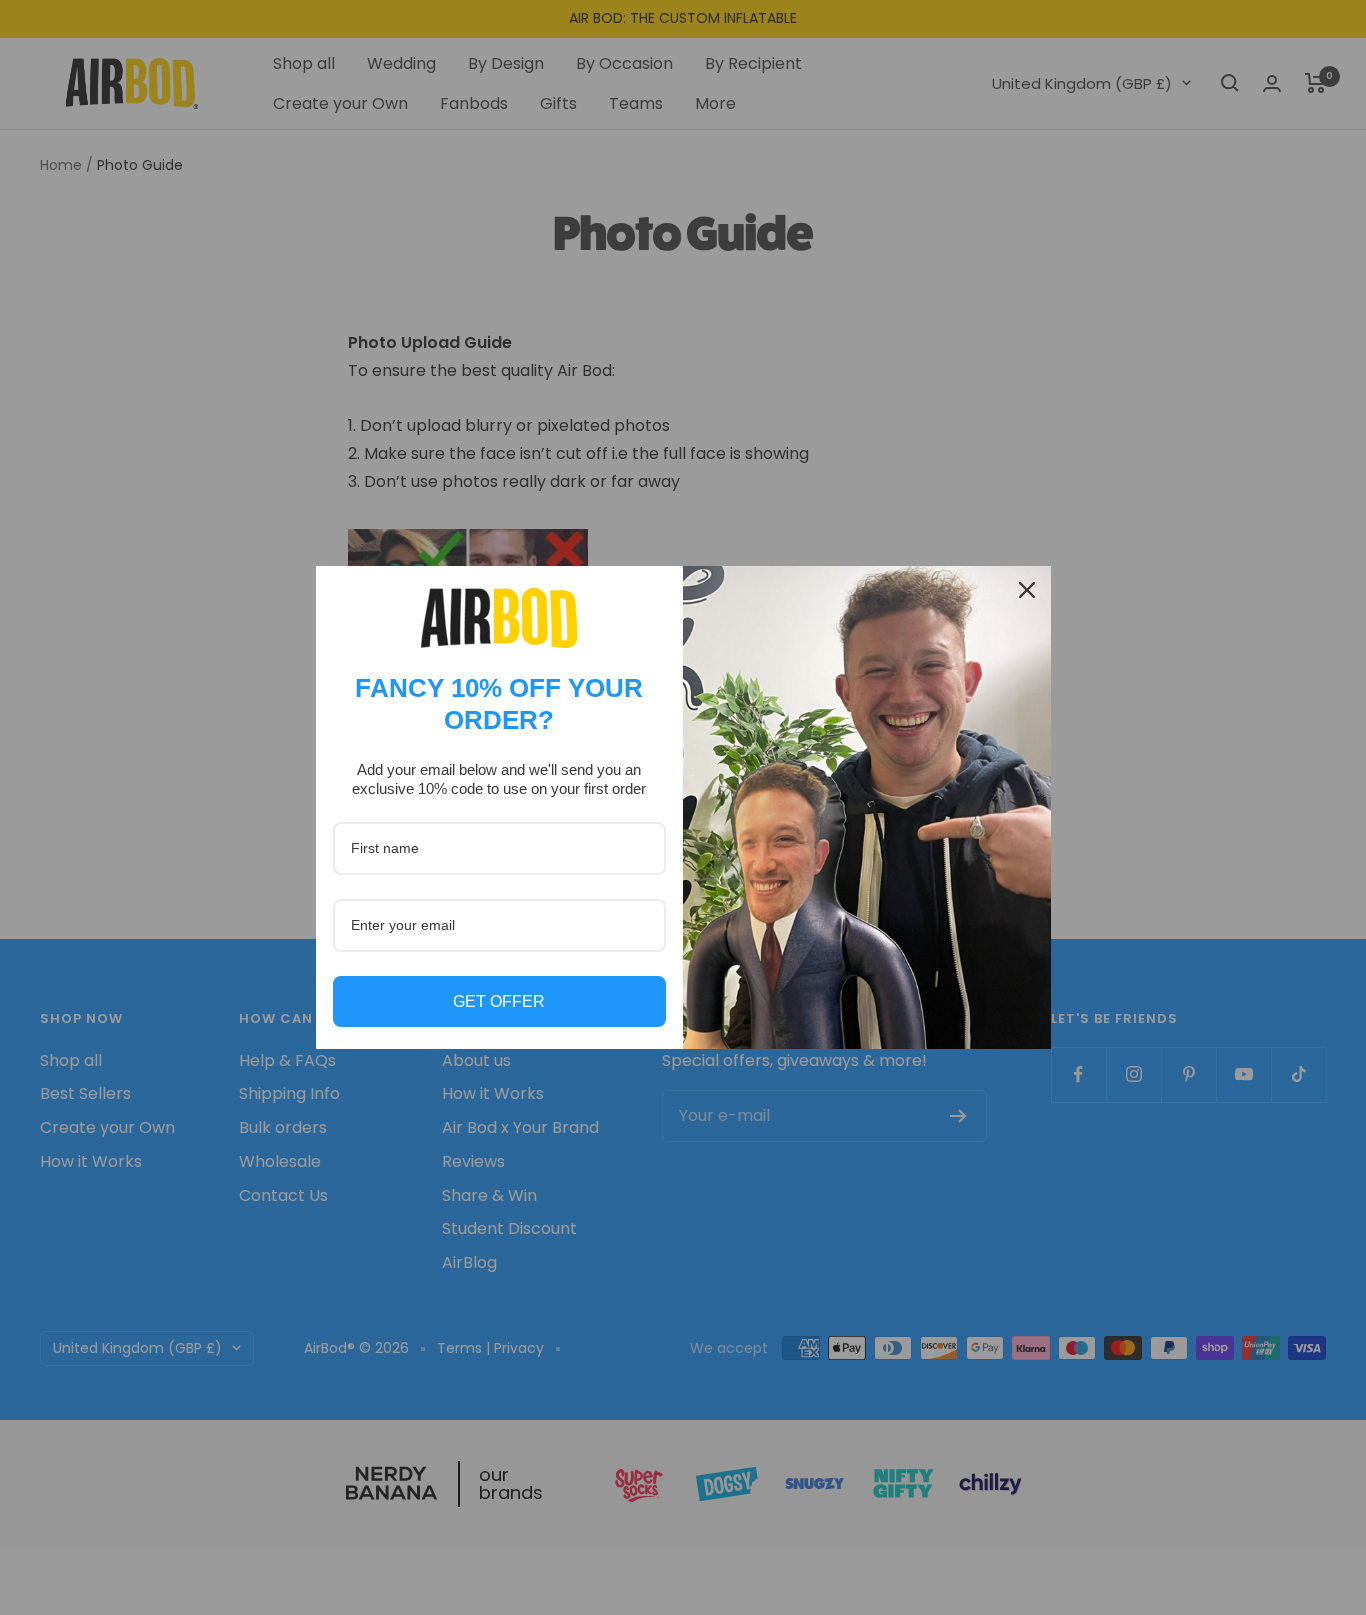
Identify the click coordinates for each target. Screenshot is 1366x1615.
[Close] (1027, 590)
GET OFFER (499, 1001)
